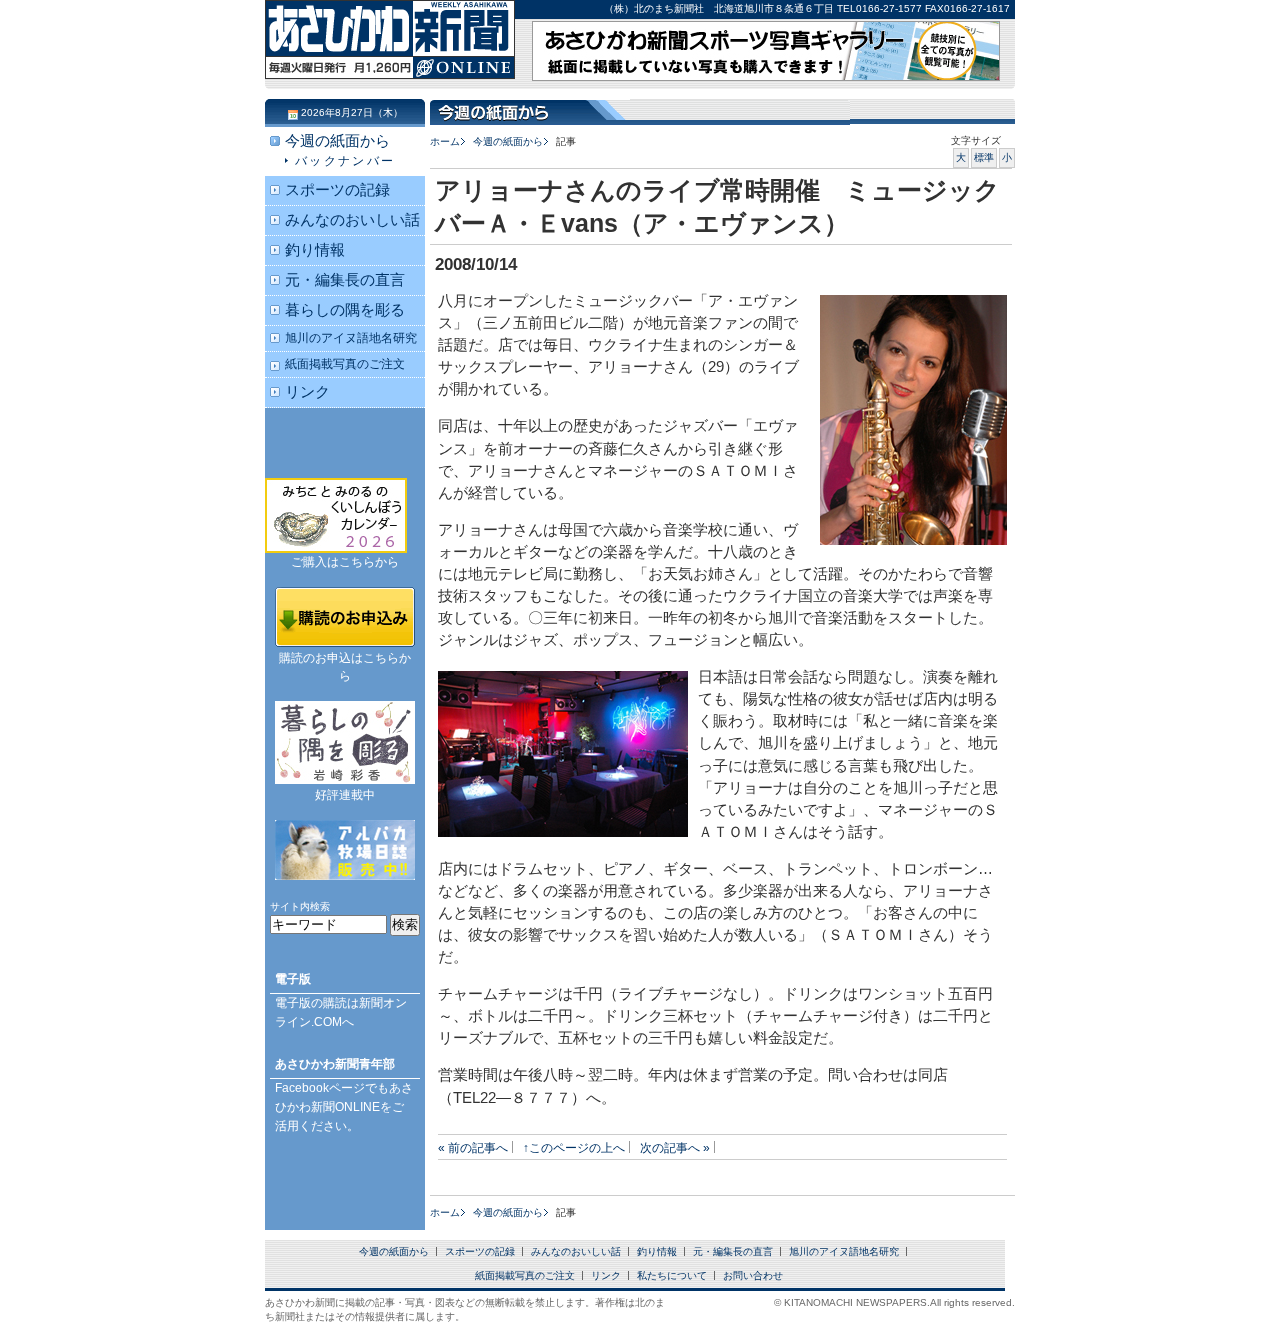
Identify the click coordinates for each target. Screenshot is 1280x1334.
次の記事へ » (675, 1147)
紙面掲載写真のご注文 (345, 363)
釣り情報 (315, 250)
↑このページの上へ (574, 1147)
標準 (984, 157)
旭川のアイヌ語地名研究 (351, 337)
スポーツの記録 (337, 190)
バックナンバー (345, 160)
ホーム (445, 141)
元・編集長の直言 (345, 280)
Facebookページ (320, 1088)
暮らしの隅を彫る (345, 310)
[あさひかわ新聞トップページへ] (390, 60)
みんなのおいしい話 (352, 220)
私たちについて (672, 1275)
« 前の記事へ (473, 1147)
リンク (307, 392)
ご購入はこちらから (345, 562)
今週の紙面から (508, 141)
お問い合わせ (753, 1275)
